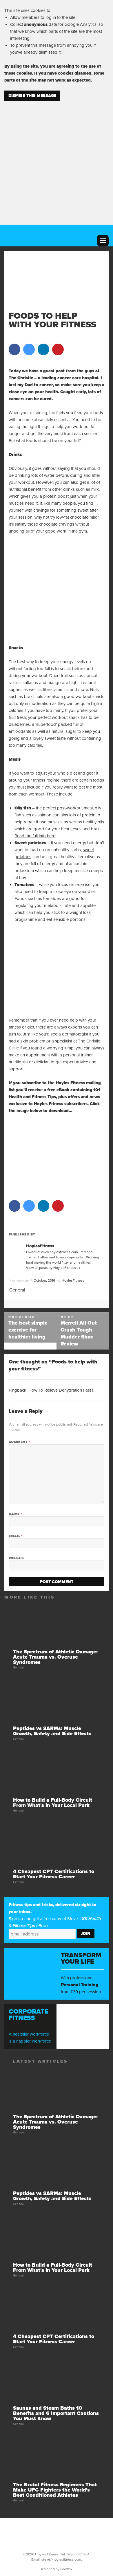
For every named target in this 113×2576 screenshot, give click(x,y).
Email (16, 1536)
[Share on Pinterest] (58, 353)
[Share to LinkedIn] (43, 353)
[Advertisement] (57, 159)
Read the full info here (35, 836)
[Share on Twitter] (29, 353)
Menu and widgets (103, 241)
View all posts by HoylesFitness (51, 1268)
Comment (19, 1442)
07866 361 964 (78, 2554)
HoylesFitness (73, 1280)
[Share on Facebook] (14, 353)
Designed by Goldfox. (57, 2569)
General (17, 1290)
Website (17, 1558)
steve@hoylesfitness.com (61, 2559)
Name (15, 1514)
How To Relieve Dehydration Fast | (61, 1390)
